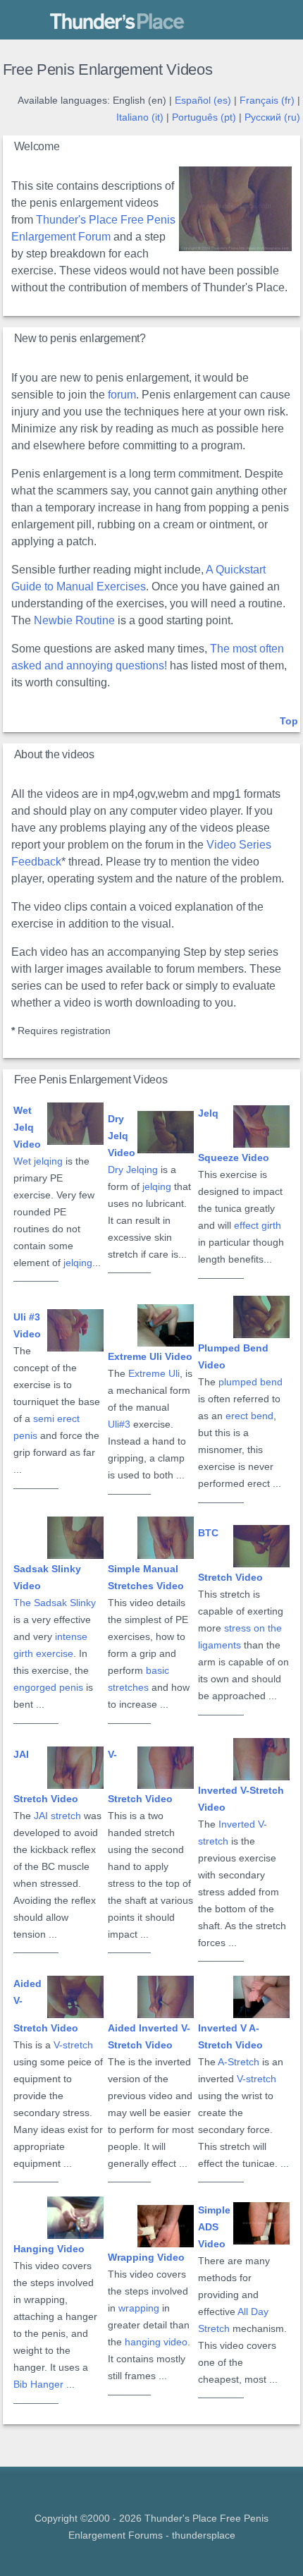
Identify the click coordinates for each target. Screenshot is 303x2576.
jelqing (78, 1263)
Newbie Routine (74, 620)
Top (289, 721)
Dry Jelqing (133, 1170)
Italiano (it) (140, 117)
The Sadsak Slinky (55, 1603)
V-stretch (73, 2045)
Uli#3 (119, 1424)
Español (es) (203, 101)
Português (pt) (204, 117)
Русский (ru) (272, 117)
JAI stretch (57, 1816)
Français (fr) (267, 101)
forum (122, 395)
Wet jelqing (38, 1161)
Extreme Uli (154, 1374)
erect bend (249, 1416)
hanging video (156, 2342)
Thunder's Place (90, 22)
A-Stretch (239, 2062)
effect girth (258, 1226)
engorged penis (48, 1688)
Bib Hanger (38, 2384)
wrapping (139, 2308)
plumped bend (251, 1382)
